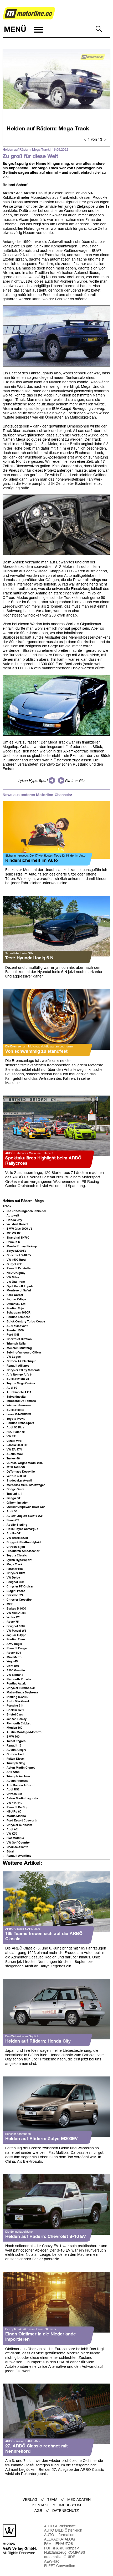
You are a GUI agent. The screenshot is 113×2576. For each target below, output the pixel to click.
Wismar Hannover (19, 1406)
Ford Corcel (15, 1295)
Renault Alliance (18, 1366)
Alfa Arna (13, 1772)
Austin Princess (17, 1781)
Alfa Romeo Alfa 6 (19, 1375)
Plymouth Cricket (19, 1724)
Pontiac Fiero (16, 1640)
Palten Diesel (16, 1759)
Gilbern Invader (17, 1503)
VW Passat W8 (16, 1631)
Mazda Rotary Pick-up (22, 1246)
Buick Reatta (15, 1410)
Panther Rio (75, 781)
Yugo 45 (12, 1662)
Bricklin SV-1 (15, 1710)
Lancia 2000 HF (17, 1445)
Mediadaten (79, 2500)
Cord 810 (13, 1666)
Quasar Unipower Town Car (26, 1507)
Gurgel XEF (14, 1264)
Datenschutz (66, 2511)
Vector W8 (13, 1617)
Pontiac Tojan (16, 1309)
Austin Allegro (17, 1750)
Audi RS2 (13, 1790)
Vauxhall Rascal (17, 1224)
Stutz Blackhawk (18, 1702)
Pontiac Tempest (18, 1317)
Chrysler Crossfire (19, 1600)
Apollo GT (14, 1534)
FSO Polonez (16, 1432)
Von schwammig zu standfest (36, 1052)
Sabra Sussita (16, 1397)
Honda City (14, 1220)
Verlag (30, 2500)
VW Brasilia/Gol (17, 1538)
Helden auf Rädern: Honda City (38, 2041)
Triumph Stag (16, 1763)
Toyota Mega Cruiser (21, 1383)
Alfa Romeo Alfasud (20, 1785)
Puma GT (13, 1520)
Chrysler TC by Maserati (23, 1370)
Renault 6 (13, 1242)
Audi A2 (12, 1830)
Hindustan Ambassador (23, 1551)
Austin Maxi (15, 1454)
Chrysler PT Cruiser (20, 1587)
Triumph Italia (16, 1344)
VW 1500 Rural (16, 1260)
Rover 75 (13, 1622)
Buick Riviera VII (18, 1379)
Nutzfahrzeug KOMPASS (65, 2553)
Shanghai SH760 (18, 1238)
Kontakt (41, 2505)
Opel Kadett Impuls (20, 1286)
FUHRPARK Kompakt (62, 2549)
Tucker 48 (13, 1459)
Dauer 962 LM (16, 1304)
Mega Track (14, 1565)
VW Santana (15, 1675)
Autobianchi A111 (19, 1392)
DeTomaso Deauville (21, 1472)
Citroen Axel (15, 1754)
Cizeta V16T (15, 1441)
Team (52, 2500)
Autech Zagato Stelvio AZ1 (25, 1516)
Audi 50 (12, 1511)
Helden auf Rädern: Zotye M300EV (42, 2139)
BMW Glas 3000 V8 (19, 1229)
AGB (38, 2511)
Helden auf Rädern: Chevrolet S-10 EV (46, 2237)
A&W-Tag (52, 2562)
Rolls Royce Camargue (22, 1529)
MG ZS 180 (14, 1233)
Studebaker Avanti (19, 1481)
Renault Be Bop (17, 1808)
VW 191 (12, 1437)
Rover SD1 (14, 1653)
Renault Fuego (17, 1648)
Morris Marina (16, 1816)
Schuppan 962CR (19, 1313)
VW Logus (14, 1357)
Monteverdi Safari (19, 1291)
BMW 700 (13, 1737)
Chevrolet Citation (19, 1339)
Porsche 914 (15, 1706)
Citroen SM (14, 1794)
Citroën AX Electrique (21, 1361)
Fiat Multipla (15, 1838)
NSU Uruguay (16, 1273)
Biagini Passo (16, 1591)
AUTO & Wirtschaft (60, 2526)
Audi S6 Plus (15, 1428)
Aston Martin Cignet (21, 1768)
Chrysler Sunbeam (19, 1825)
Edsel (10, 1852)
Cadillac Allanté (17, 1847)
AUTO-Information (59, 2535)
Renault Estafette (19, 1269)
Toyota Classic (17, 1556)
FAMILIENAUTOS (59, 2544)
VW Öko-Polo (16, 1282)
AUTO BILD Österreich (63, 2531)
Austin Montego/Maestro (24, 1732)
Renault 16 (14, 1746)
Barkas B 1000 (16, 1609)
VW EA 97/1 (14, 1450)
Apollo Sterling (17, 1525)
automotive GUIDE (60, 2557)
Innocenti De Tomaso (21, 1401)
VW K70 (12, 1834)
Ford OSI (13, 1335)
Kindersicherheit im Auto (32, 861)
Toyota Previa (16, 1419)
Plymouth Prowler (19, 1679)
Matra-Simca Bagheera (22, 1693)
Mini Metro (14, 1657)
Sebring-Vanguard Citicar (24, 1353)
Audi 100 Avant (17, 1326)
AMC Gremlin (16, 1671)
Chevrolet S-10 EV (19, 1255)
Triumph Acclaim (18, 1776)
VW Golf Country (18, 1843)
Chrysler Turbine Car (21, 1688)
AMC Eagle (14, 1644)
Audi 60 (12, 1388)
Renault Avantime (19, 1856)
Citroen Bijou (16, 1547)
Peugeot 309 (15, 1582)
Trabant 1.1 (14, 1494)
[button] (23, 30)
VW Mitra (13, 1277)
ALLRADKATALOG (60, 2540)
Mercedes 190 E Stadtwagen (26, 1485)
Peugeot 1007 (16, 1626)
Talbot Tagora (16, 1741)
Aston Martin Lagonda (22, 1799)
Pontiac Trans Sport (20, 1423)
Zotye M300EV (16, 1251)
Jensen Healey (17, 1719)
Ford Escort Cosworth (22, 1821)
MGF (10, 1604)
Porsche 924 (15, 1595)
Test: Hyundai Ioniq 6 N (29, 958)
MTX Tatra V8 (16, 1467)
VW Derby (13, 1578)
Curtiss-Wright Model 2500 (25, 1463)
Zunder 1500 (15, 1331)
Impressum (70, 2505)
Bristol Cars (15, 1715)
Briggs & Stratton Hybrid (24, 1542)
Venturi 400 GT (17, 1476)
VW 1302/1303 (16, 1613)
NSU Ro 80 (14, 1812)
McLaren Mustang (19, 1348)
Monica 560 (14, 1728)
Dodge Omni (15, 1489)
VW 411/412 (14, 1803)
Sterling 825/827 (18, 1697)
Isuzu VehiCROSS (19, 1414)
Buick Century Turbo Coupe (26, 1322)
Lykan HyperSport (33, 781)
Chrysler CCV (16, 1573)
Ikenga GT (14, 1498)
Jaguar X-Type (16, 1300)
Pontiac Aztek (16, 1684)
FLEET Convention (60, 2566)
